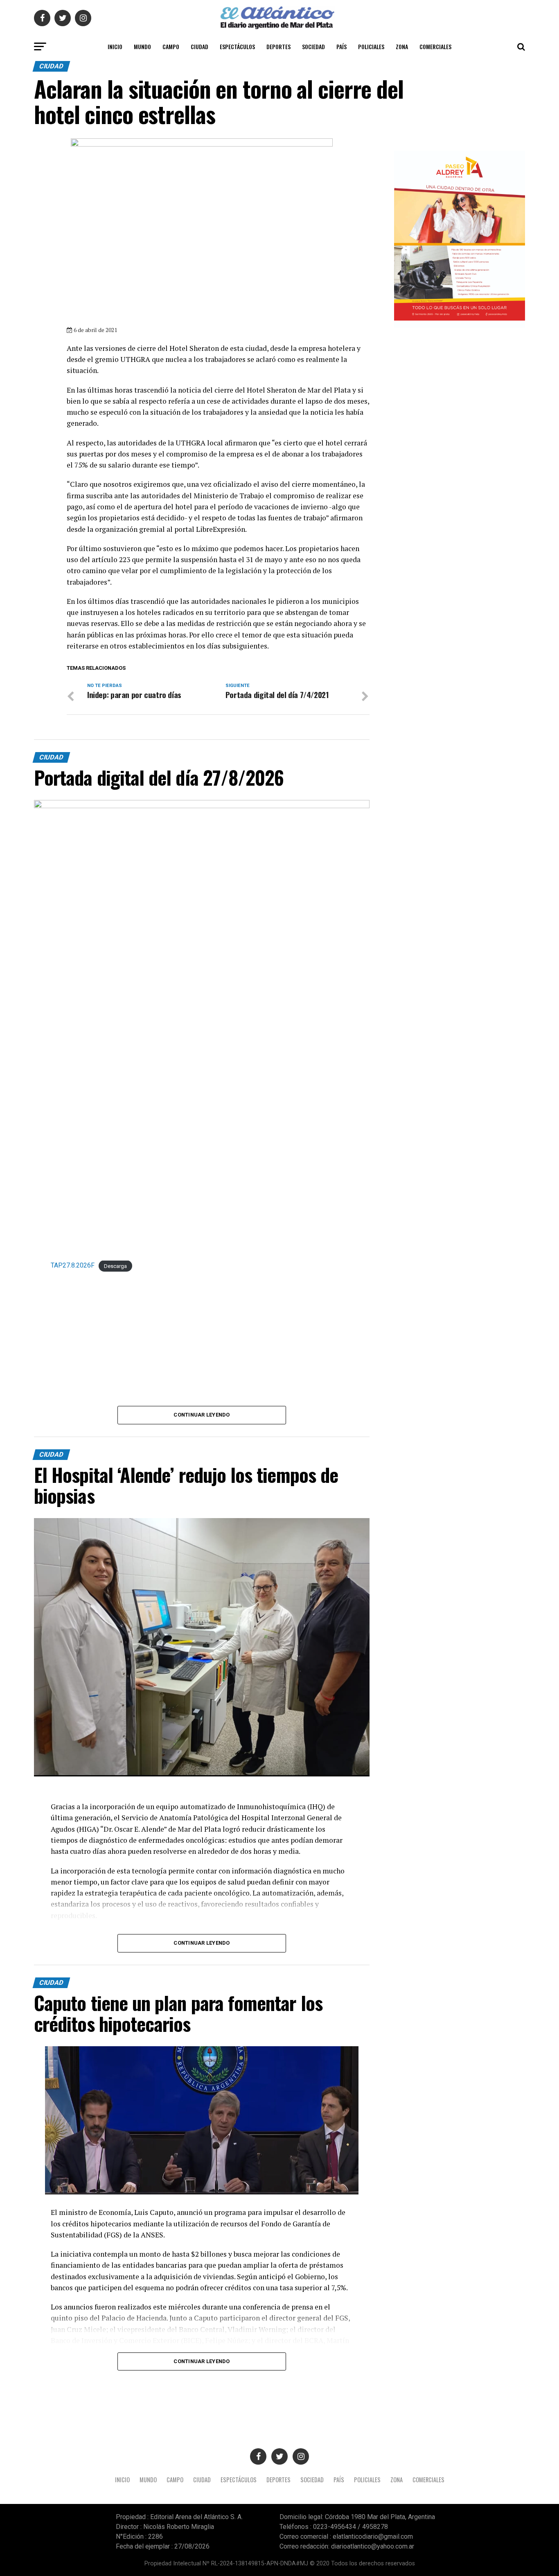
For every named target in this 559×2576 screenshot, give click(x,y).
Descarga (115, 1266)
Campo (171, 46)
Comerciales (435, 46)
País (341, 46)
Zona (402, 46)
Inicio (115, 46)
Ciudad (199, 46)
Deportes (278, 46)
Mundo (142, 46)
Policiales (371, 46)
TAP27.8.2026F (73, 1265)
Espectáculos (237, 46)
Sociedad (313, 46)
